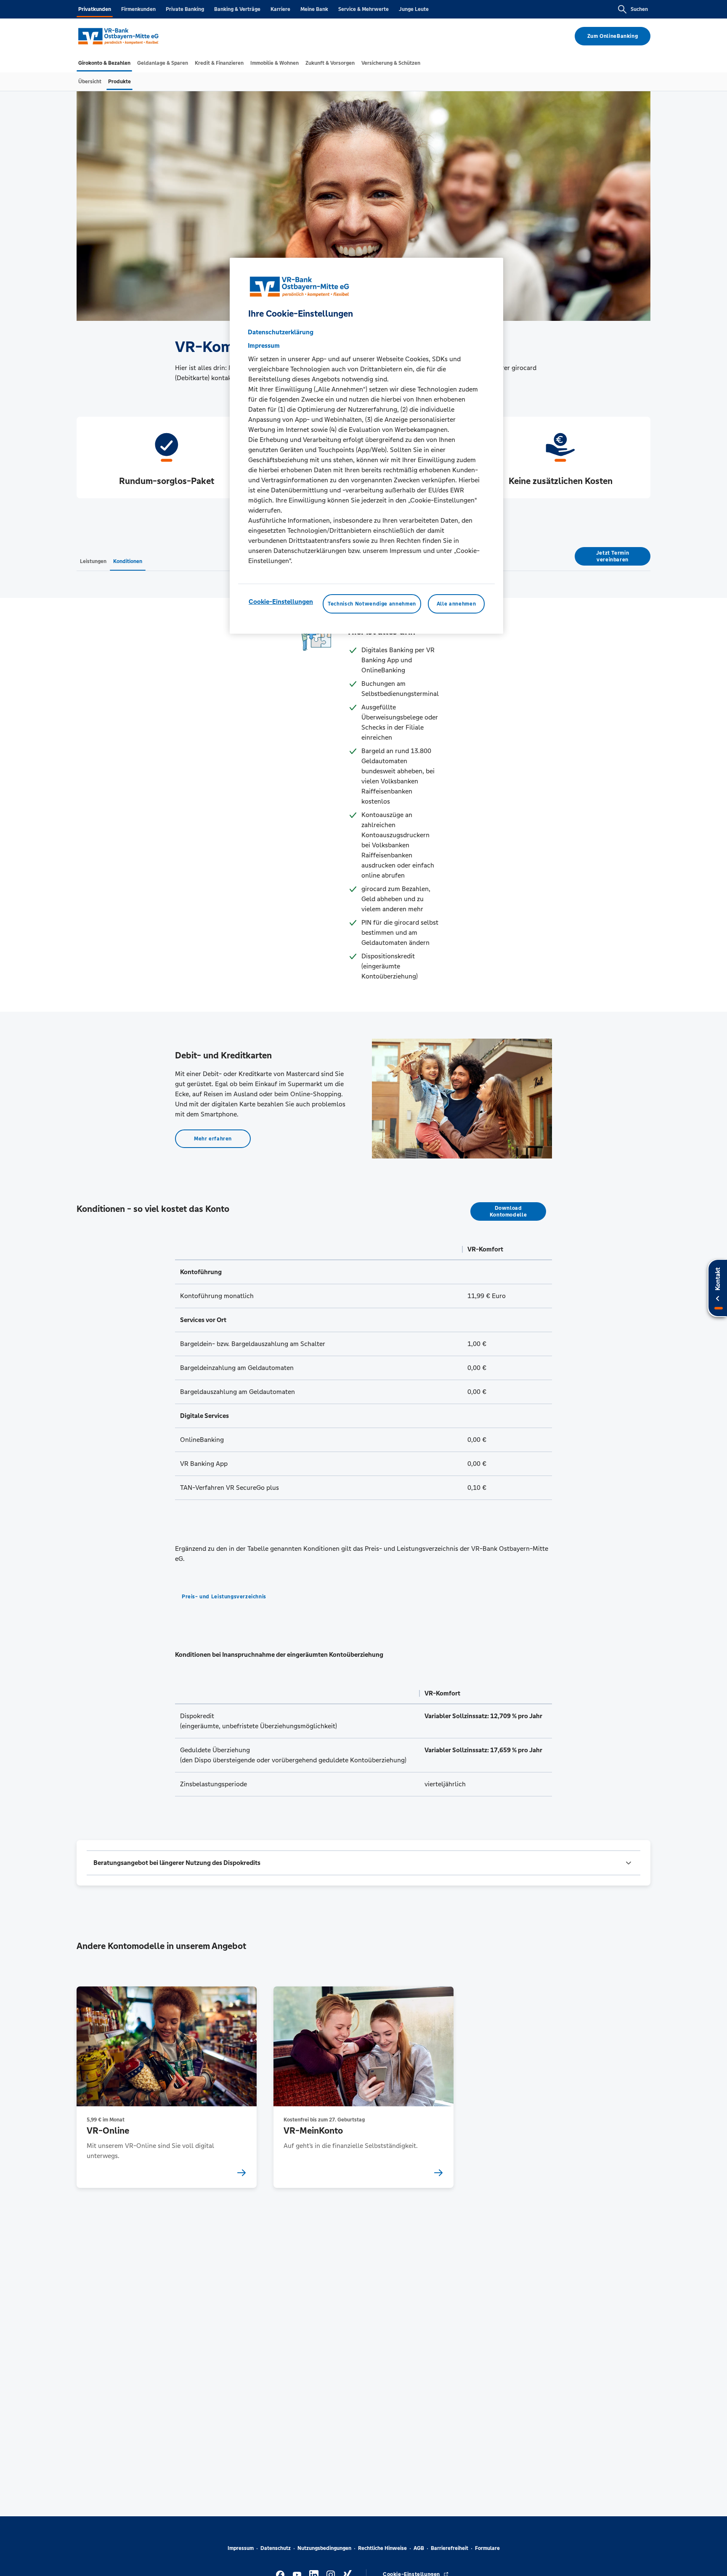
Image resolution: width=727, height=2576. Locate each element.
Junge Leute (414, 9)
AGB (419, 2548)
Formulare (487, 2548)
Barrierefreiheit (450, 2548)
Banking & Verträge (237, 9)
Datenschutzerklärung (281, 332)
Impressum (241, 2548)
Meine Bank (314, 9)
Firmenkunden (138, 9)
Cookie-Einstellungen (281, 602)
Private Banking (185, 9)
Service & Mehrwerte (363, 9)
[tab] (104, 63)
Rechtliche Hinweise (382, 2548)
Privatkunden (95, 9)
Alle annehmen (456, 604)
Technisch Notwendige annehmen (372, 604)
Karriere (280, 9)
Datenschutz (276, 2548)
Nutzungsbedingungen (324, 2548)
